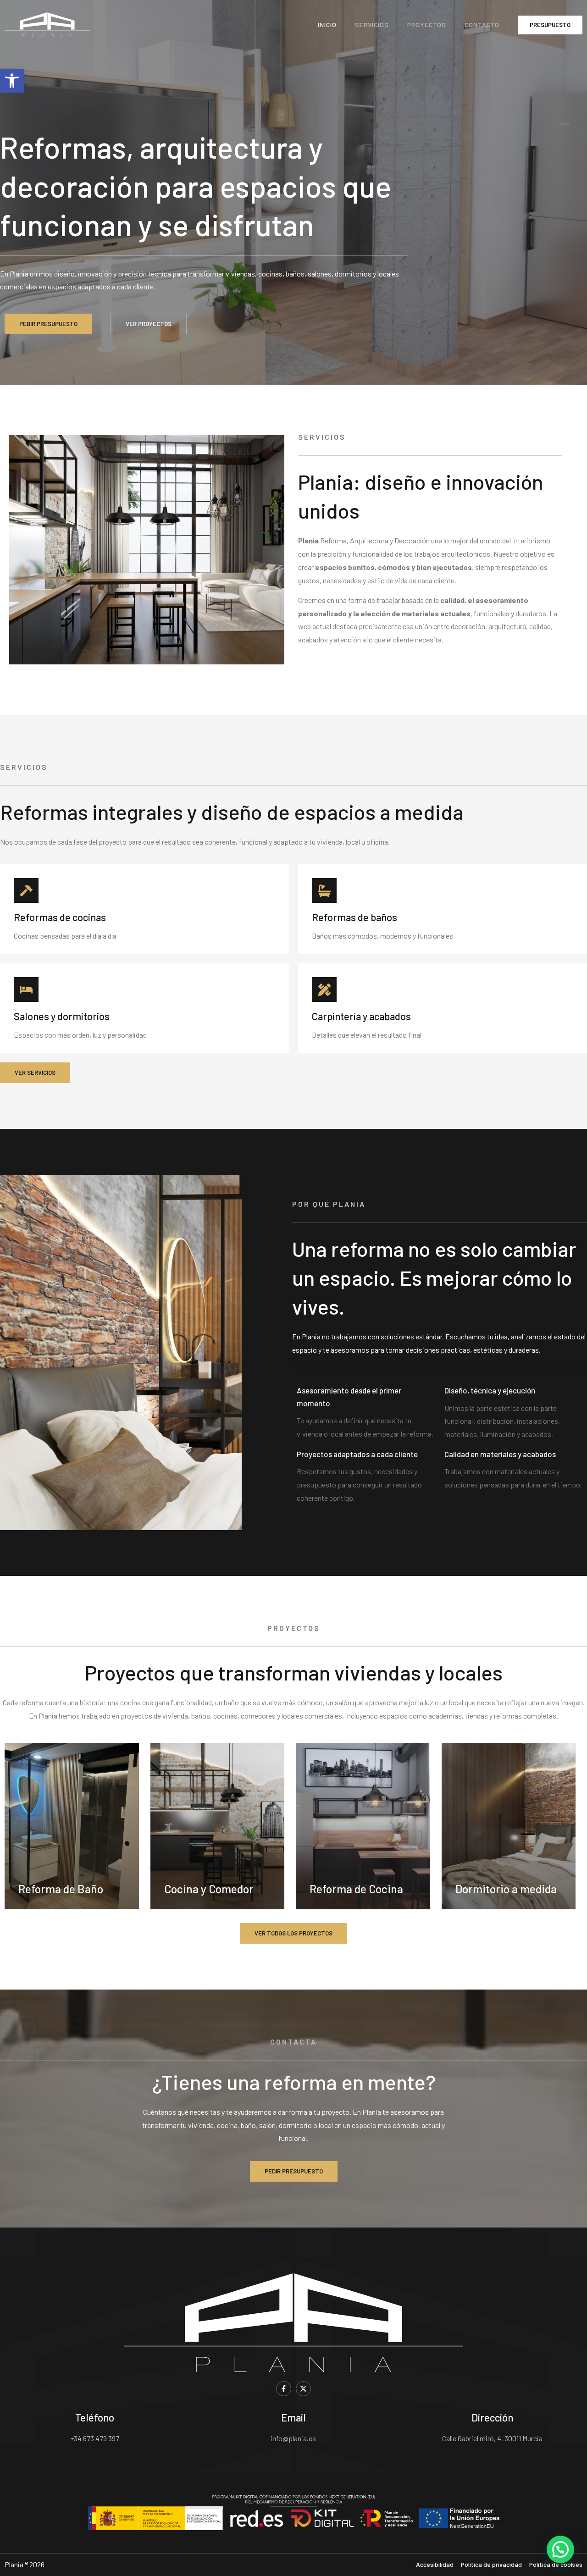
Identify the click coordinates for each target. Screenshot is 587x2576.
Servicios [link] (372, 25)
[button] (560, 2549)
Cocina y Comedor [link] (209, 1889)
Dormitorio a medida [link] (506, 1889)
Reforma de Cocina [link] (356, 1889)
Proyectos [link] (427, 25)
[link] (12, 81)
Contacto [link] (482, 25)
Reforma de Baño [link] (61, 1889)
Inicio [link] (327, 25)
